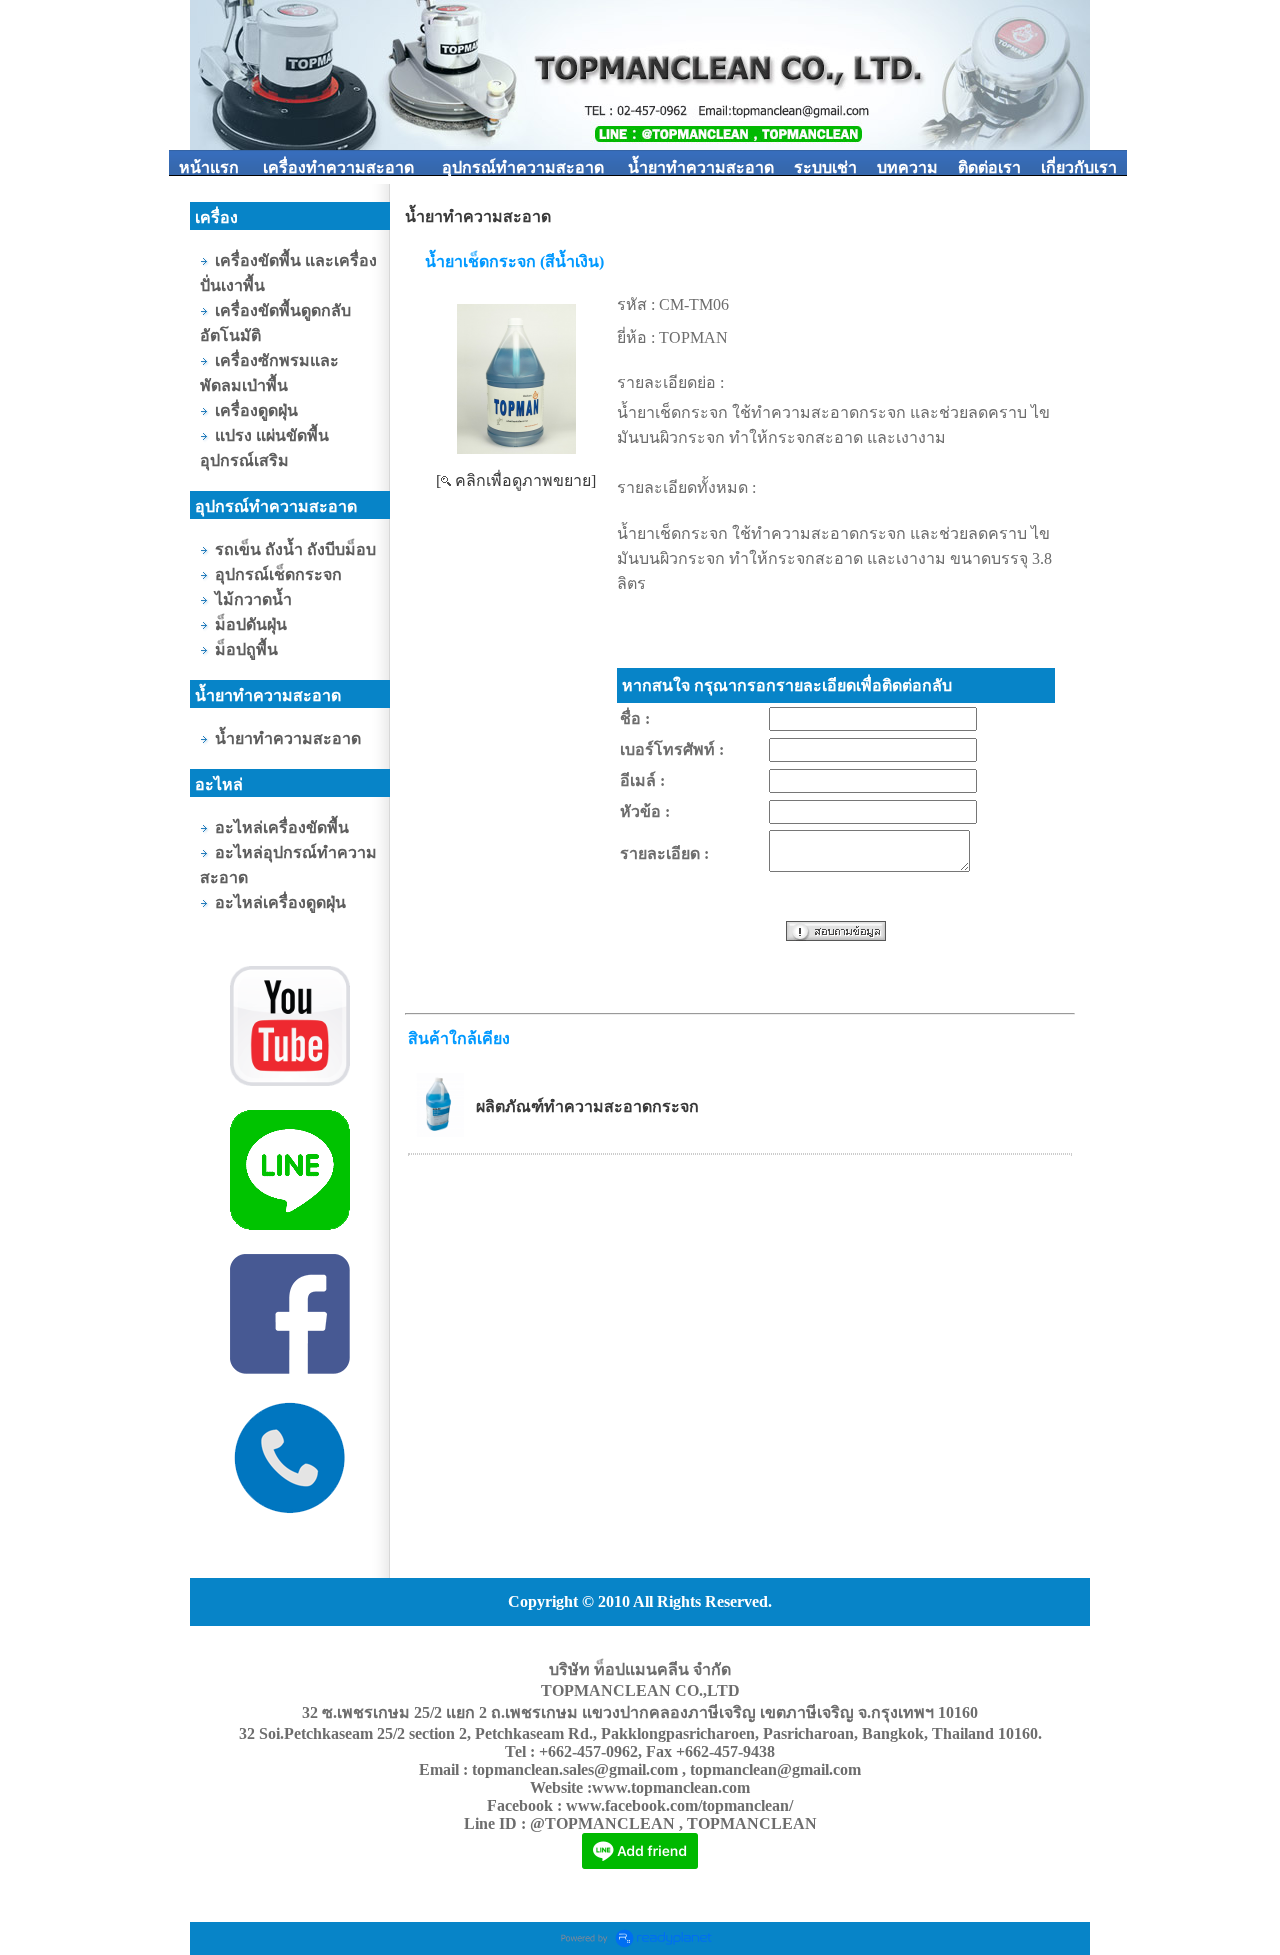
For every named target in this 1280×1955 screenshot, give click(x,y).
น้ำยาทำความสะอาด (701, 167)
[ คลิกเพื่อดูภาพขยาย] (516, 480)
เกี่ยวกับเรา (1079, 167)
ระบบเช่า (825, 167)
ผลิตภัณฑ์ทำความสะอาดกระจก (587, 1106)
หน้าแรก (209, 167)
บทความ (907, 167)
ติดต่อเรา (989, 167)
